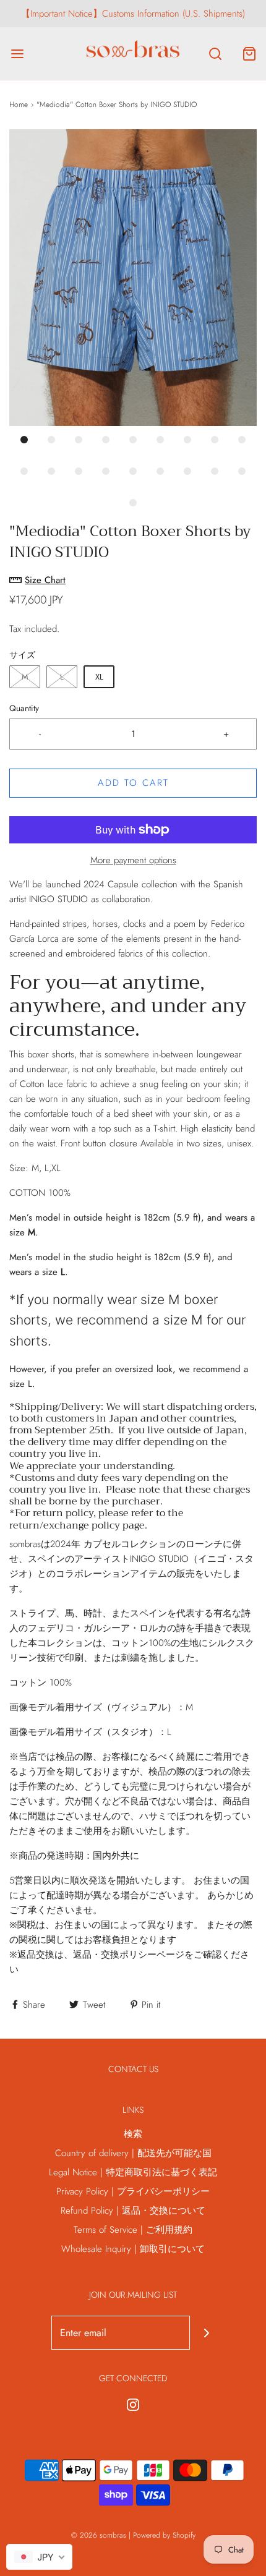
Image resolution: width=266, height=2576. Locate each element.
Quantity (24, 708)
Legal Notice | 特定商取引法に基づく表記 (133, 2172)
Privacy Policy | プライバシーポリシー (133, 2191)
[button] (133, 278)
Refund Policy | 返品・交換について (133, 2211)
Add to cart (133, 783)
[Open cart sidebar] (249, 53)
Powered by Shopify (164, 2535)
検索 (133, 2134)
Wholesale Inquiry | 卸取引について (133, 2249)
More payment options (133, 860)
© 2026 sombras (99, 2535)
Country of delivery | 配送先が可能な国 (133, 2153)
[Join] (207, 2333)
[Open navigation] (17, 53)
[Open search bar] (215, 53)
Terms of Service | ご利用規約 (133, 2230)
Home (19, 104)
